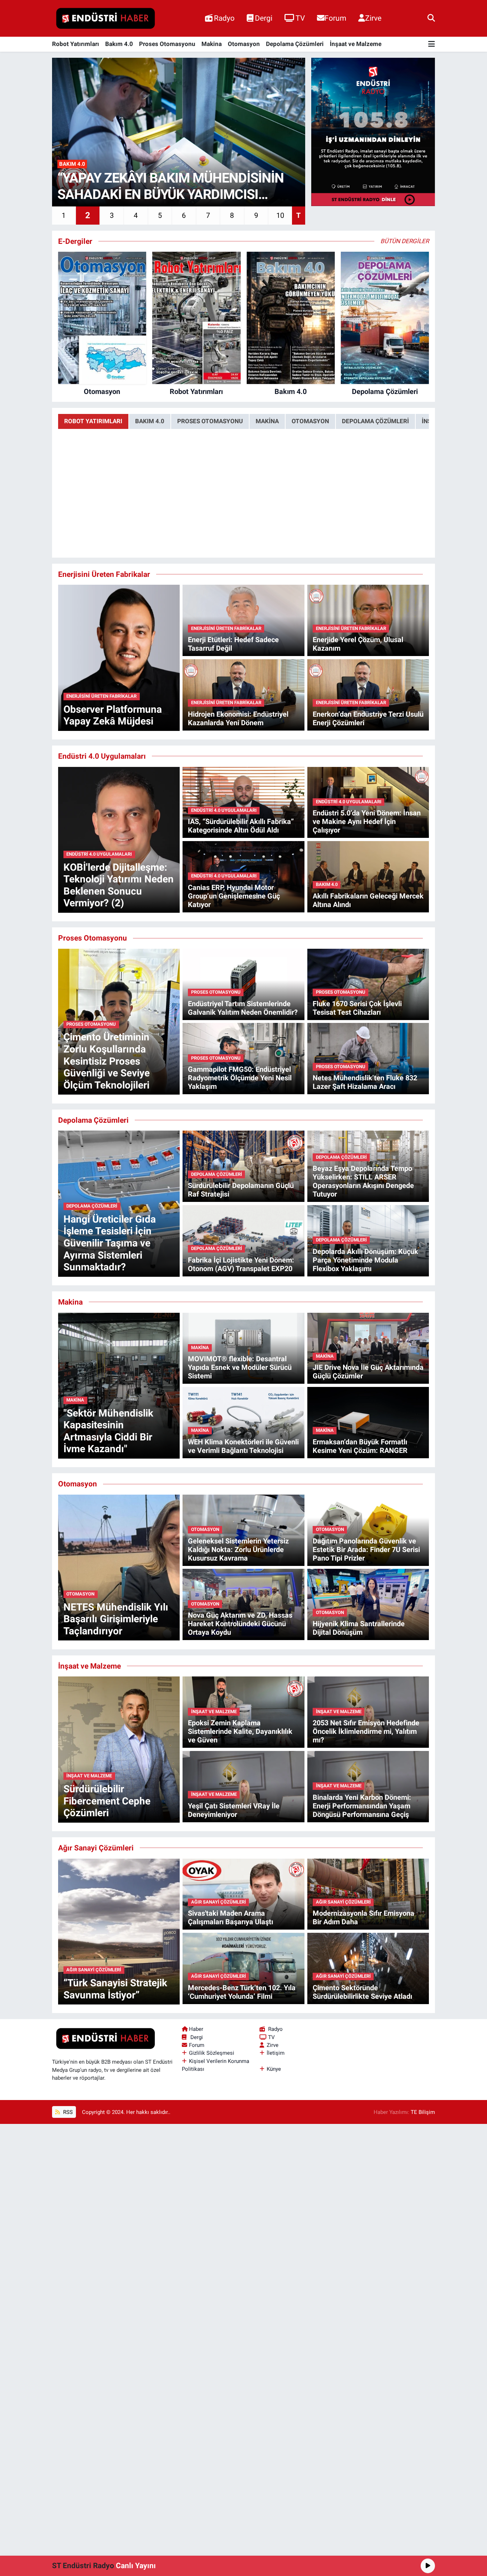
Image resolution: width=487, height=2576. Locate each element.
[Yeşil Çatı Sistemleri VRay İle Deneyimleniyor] (243, 1786)
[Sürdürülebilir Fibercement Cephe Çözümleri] (119, 1749)
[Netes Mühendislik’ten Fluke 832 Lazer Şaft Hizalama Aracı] (368, 1058)
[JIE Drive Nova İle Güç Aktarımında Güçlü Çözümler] (368, 1348)
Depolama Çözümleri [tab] (375, 421)
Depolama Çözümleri (295, 44)
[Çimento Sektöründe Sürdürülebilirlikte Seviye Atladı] (368, 1968)
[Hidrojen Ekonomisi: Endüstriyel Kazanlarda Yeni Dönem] (243, 694)
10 (280, 215)
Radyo (224, 18)
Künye (274, 2069)
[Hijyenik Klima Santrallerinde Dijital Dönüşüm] (368, 1604)
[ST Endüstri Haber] (106, 19)
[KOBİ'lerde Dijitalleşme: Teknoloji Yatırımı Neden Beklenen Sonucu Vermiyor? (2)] (119, 839)
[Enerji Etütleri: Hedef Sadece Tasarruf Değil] (243, 620)
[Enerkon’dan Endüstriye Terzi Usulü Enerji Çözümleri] (368, 694)
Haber (196, 2029)
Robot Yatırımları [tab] (93, 421)
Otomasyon (244, 44)
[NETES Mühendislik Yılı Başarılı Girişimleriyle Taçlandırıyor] (119, 1567)
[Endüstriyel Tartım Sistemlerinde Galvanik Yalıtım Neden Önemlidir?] (243, 984)
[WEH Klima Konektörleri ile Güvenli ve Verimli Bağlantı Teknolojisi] (243, 1422)
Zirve (373, 18)
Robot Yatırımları (76, 44)
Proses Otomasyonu (167, 44)
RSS (67, 2112)
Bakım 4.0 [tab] (150, 421)
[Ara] (431, 18)
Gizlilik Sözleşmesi (212, 2053)
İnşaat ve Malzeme (356, 44)
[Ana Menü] (432, 44)
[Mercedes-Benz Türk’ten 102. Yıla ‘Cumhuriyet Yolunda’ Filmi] (243, 1968)
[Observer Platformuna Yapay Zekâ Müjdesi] (119, 657)
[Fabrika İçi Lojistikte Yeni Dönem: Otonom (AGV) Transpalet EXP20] (243, 1240)
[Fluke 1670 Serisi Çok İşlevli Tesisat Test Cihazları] (368, 984)
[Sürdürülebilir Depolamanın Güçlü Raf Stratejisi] (243, 1166)
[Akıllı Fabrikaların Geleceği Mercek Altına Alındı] (368, 876)
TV (300, 18)
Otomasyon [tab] (310, 421)
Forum (335, 18)
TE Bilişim (423, 2112)
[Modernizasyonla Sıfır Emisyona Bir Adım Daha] (368, 1894)
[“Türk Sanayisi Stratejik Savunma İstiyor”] (119, 1931)
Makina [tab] (267, 421)
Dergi (264, 18)
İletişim (276, 2053)
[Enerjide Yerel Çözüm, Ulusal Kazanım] (368, 620)
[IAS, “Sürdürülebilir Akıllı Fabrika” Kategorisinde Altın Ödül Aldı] (243, 802)
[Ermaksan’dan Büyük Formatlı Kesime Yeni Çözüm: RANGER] (368, 1422)
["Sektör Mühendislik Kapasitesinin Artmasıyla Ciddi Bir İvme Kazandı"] (119, 1385)
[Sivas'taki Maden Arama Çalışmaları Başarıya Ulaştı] (243, 1894)
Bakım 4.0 (119, 44)
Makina (212, 44)
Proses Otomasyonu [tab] (210, 421)
